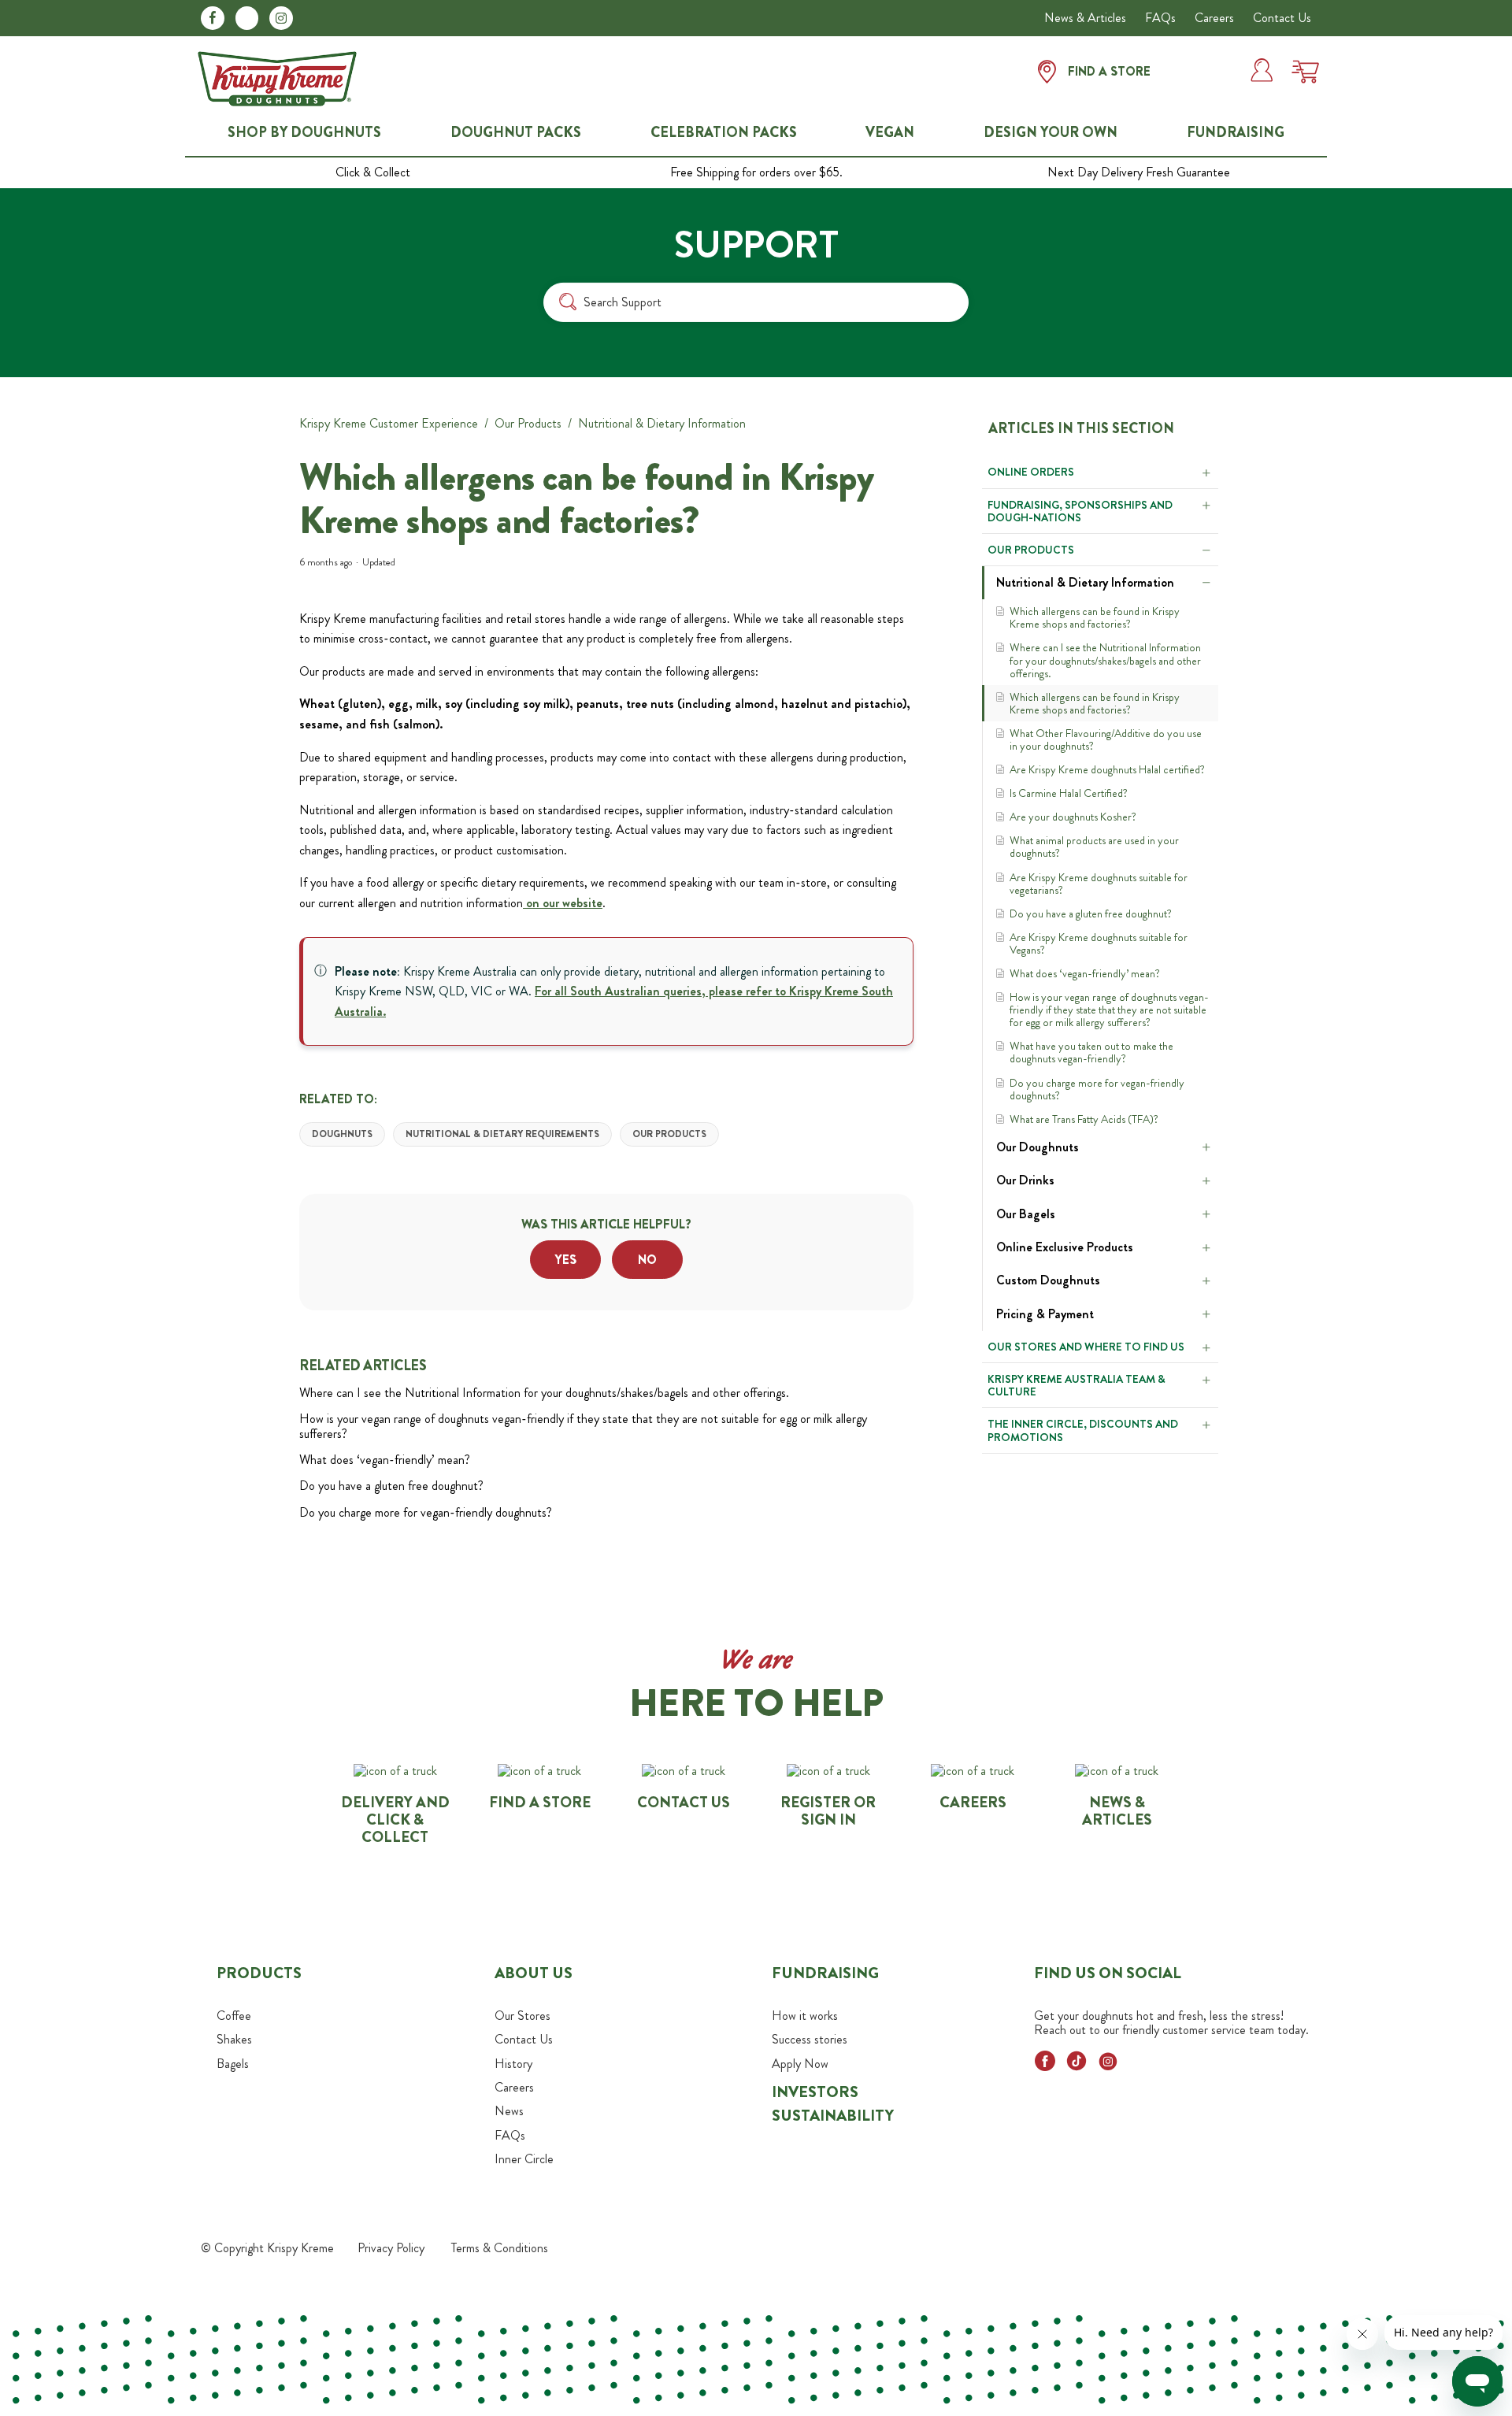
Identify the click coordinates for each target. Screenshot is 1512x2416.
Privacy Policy (391, 2248)
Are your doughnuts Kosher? (1073, 817)
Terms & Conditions (500, 2248)
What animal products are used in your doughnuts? (1094, 847)
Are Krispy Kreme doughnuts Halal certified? (1107, 769)
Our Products (528, 423)
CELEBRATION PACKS (724, 133)
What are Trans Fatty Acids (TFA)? (1084, 1119)
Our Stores (523, 2016)
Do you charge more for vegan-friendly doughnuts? (1097, 1089)
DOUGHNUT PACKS (516, 133)
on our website (563, 903)
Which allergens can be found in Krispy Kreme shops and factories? (1095, 617)
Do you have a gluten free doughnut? (1091, 913)
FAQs (1160, 18)
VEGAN (890, 133)
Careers (1214, 18)
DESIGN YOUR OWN (1051, 133)
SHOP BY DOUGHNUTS (304, 133)
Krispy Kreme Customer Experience (389, 423)
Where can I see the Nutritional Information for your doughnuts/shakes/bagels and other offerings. (1105, 660)
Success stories (810, 2039)
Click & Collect (373, 172)
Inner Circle (524, 2159)
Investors (815, 2092)
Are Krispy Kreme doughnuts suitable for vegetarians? (1099, 884)
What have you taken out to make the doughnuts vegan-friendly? (1091, 1052)
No (647, 1260)
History (513, 2064)
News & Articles (1085, 18)
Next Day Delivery (1139, 172)
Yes (566, 1260)
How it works (805, 2016)
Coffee (234, 2016)
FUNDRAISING (1236, 133)
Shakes (234, 2039)
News (509, 2111)
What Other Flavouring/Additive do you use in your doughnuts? (1106, 739)
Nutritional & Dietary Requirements (502, 1134)
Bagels (233, 2064)
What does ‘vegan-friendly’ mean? (1086, 973)
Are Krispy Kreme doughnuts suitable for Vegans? (1099, 943)
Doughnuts (342, 1134)
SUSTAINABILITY (833, 2116)
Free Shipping (756, 172)
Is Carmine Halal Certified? (1069, 793)
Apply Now (800, 2064)
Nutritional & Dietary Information (662, 423)
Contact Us (1282, 18)
